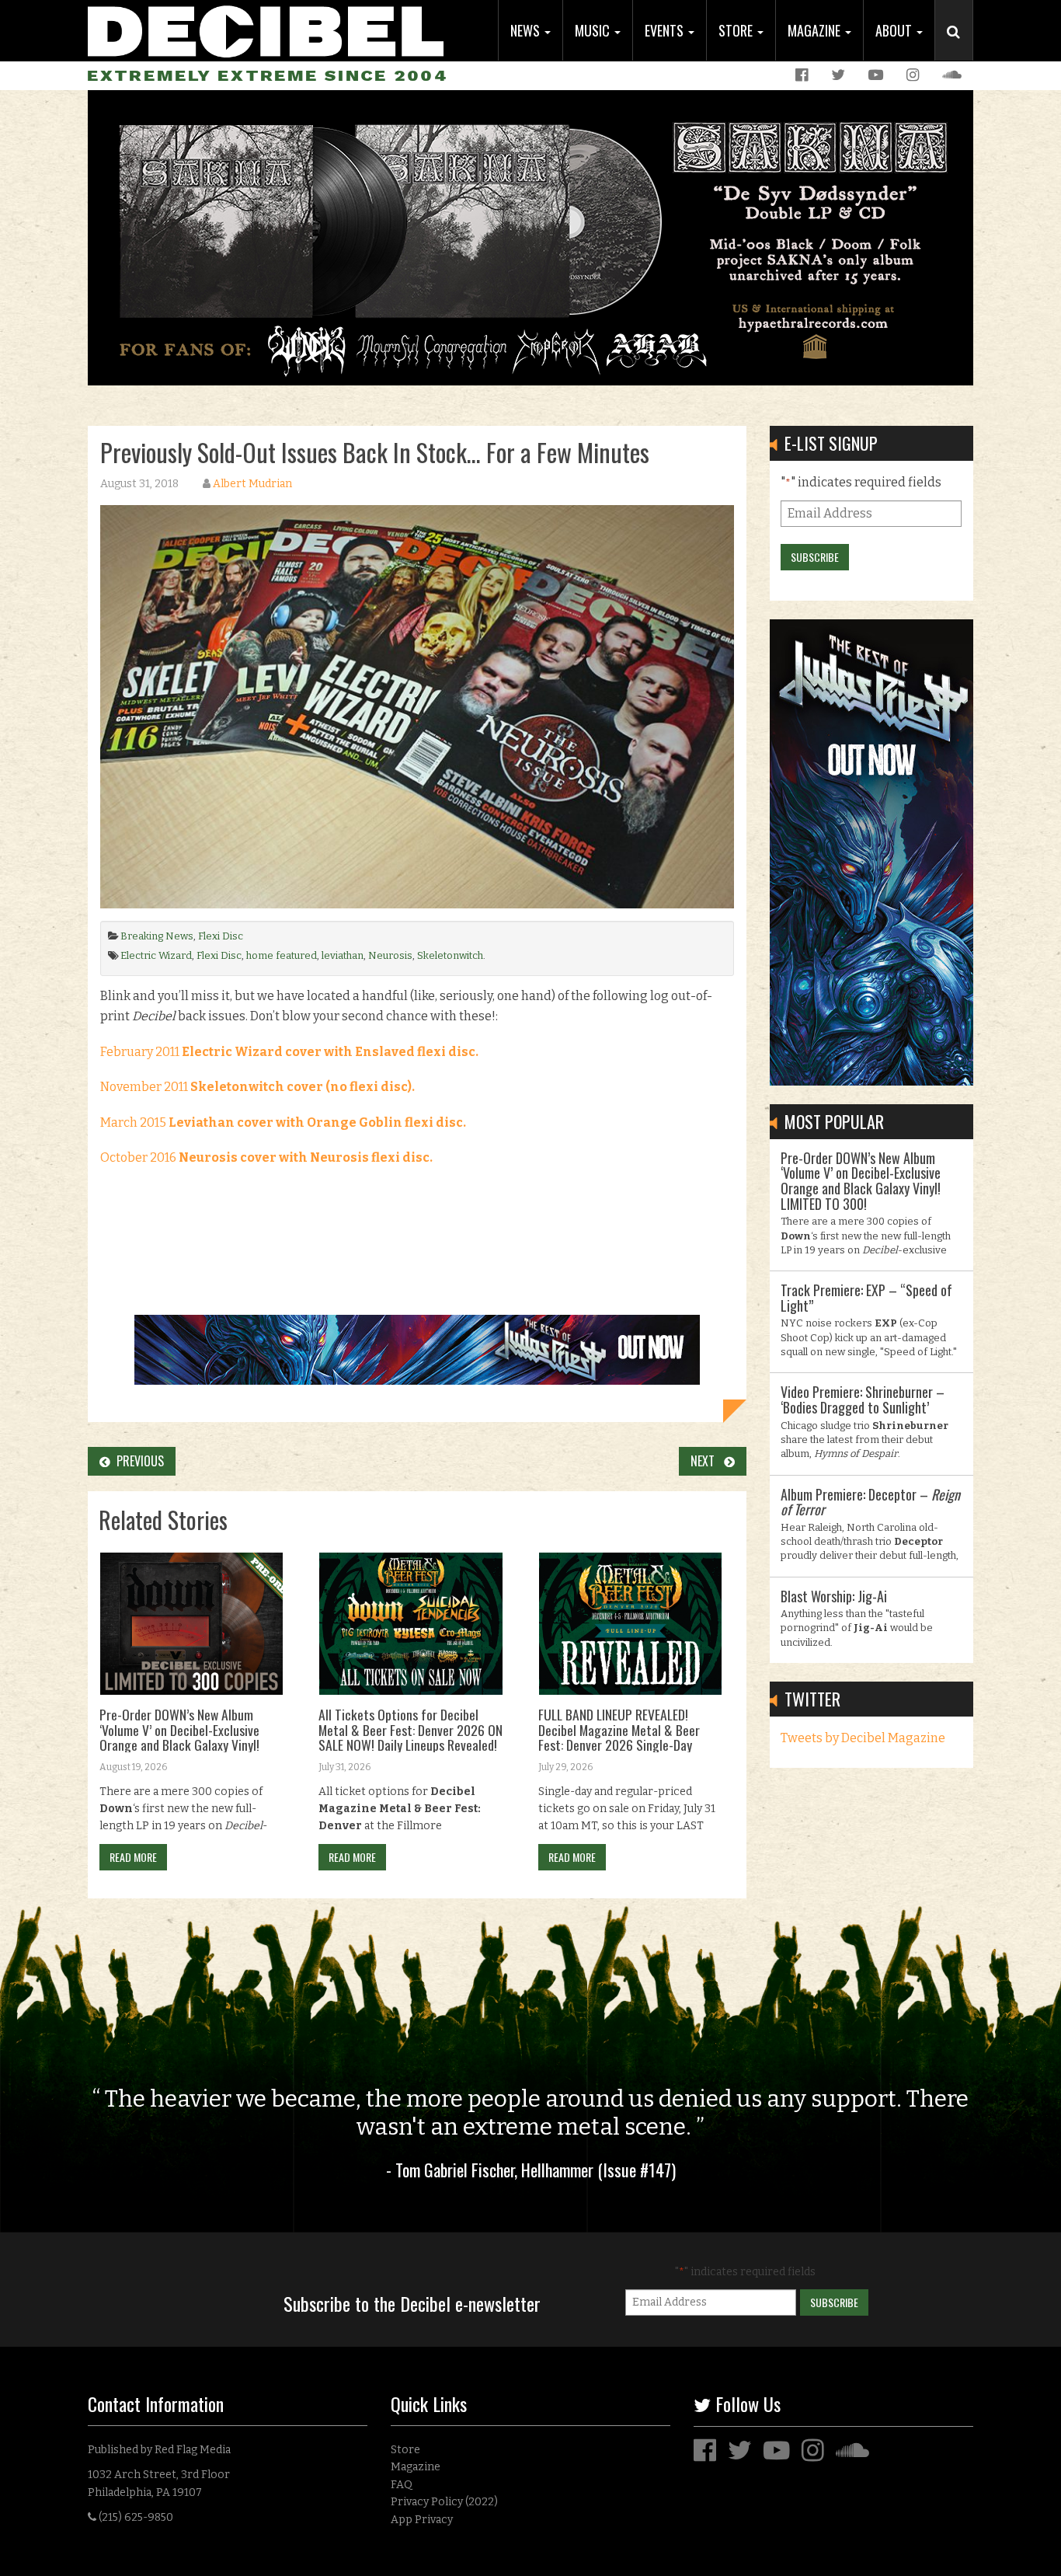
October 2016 (268, 1157)
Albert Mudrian (252, 484)
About (895, 30)
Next (707, 1461)
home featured (282, 955)
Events (666, 30)
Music (594, 30)
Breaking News (157, 936)
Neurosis (390, 955)
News (527, 30)
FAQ (402, 2485)
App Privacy (422, 2520)
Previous (137, 1461)
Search (960, 47)
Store (737, 30)
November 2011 (257, 1087)
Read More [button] (133, 1857)
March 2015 (283, 1122)
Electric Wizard (156, 955)
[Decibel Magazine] (266, 29)
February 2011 (290, 1052)
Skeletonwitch (450, 955)
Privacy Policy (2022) (444, 2502)
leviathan (343, 955)
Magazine (816, 30)
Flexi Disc (221, 936)
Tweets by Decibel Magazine (863, 1738)
